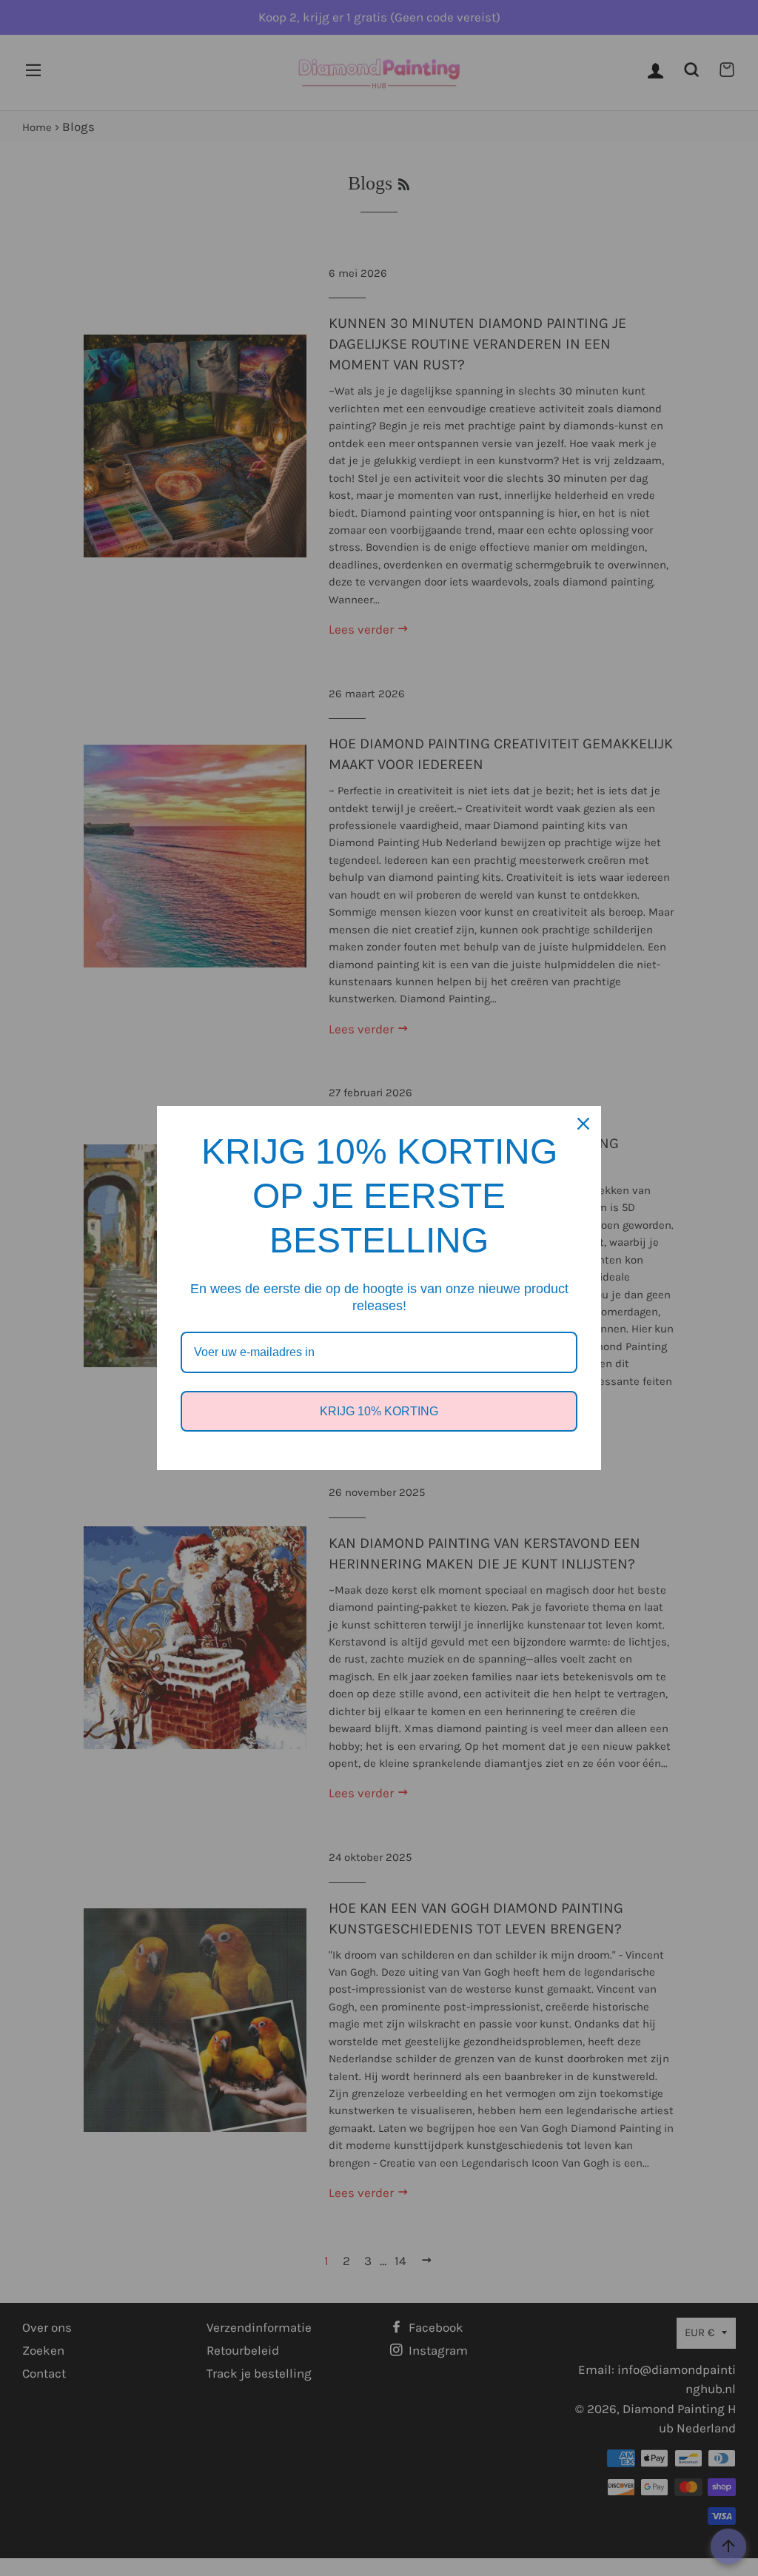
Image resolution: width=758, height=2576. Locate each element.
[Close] (583, 1124)
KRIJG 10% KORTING (379, 1411)
